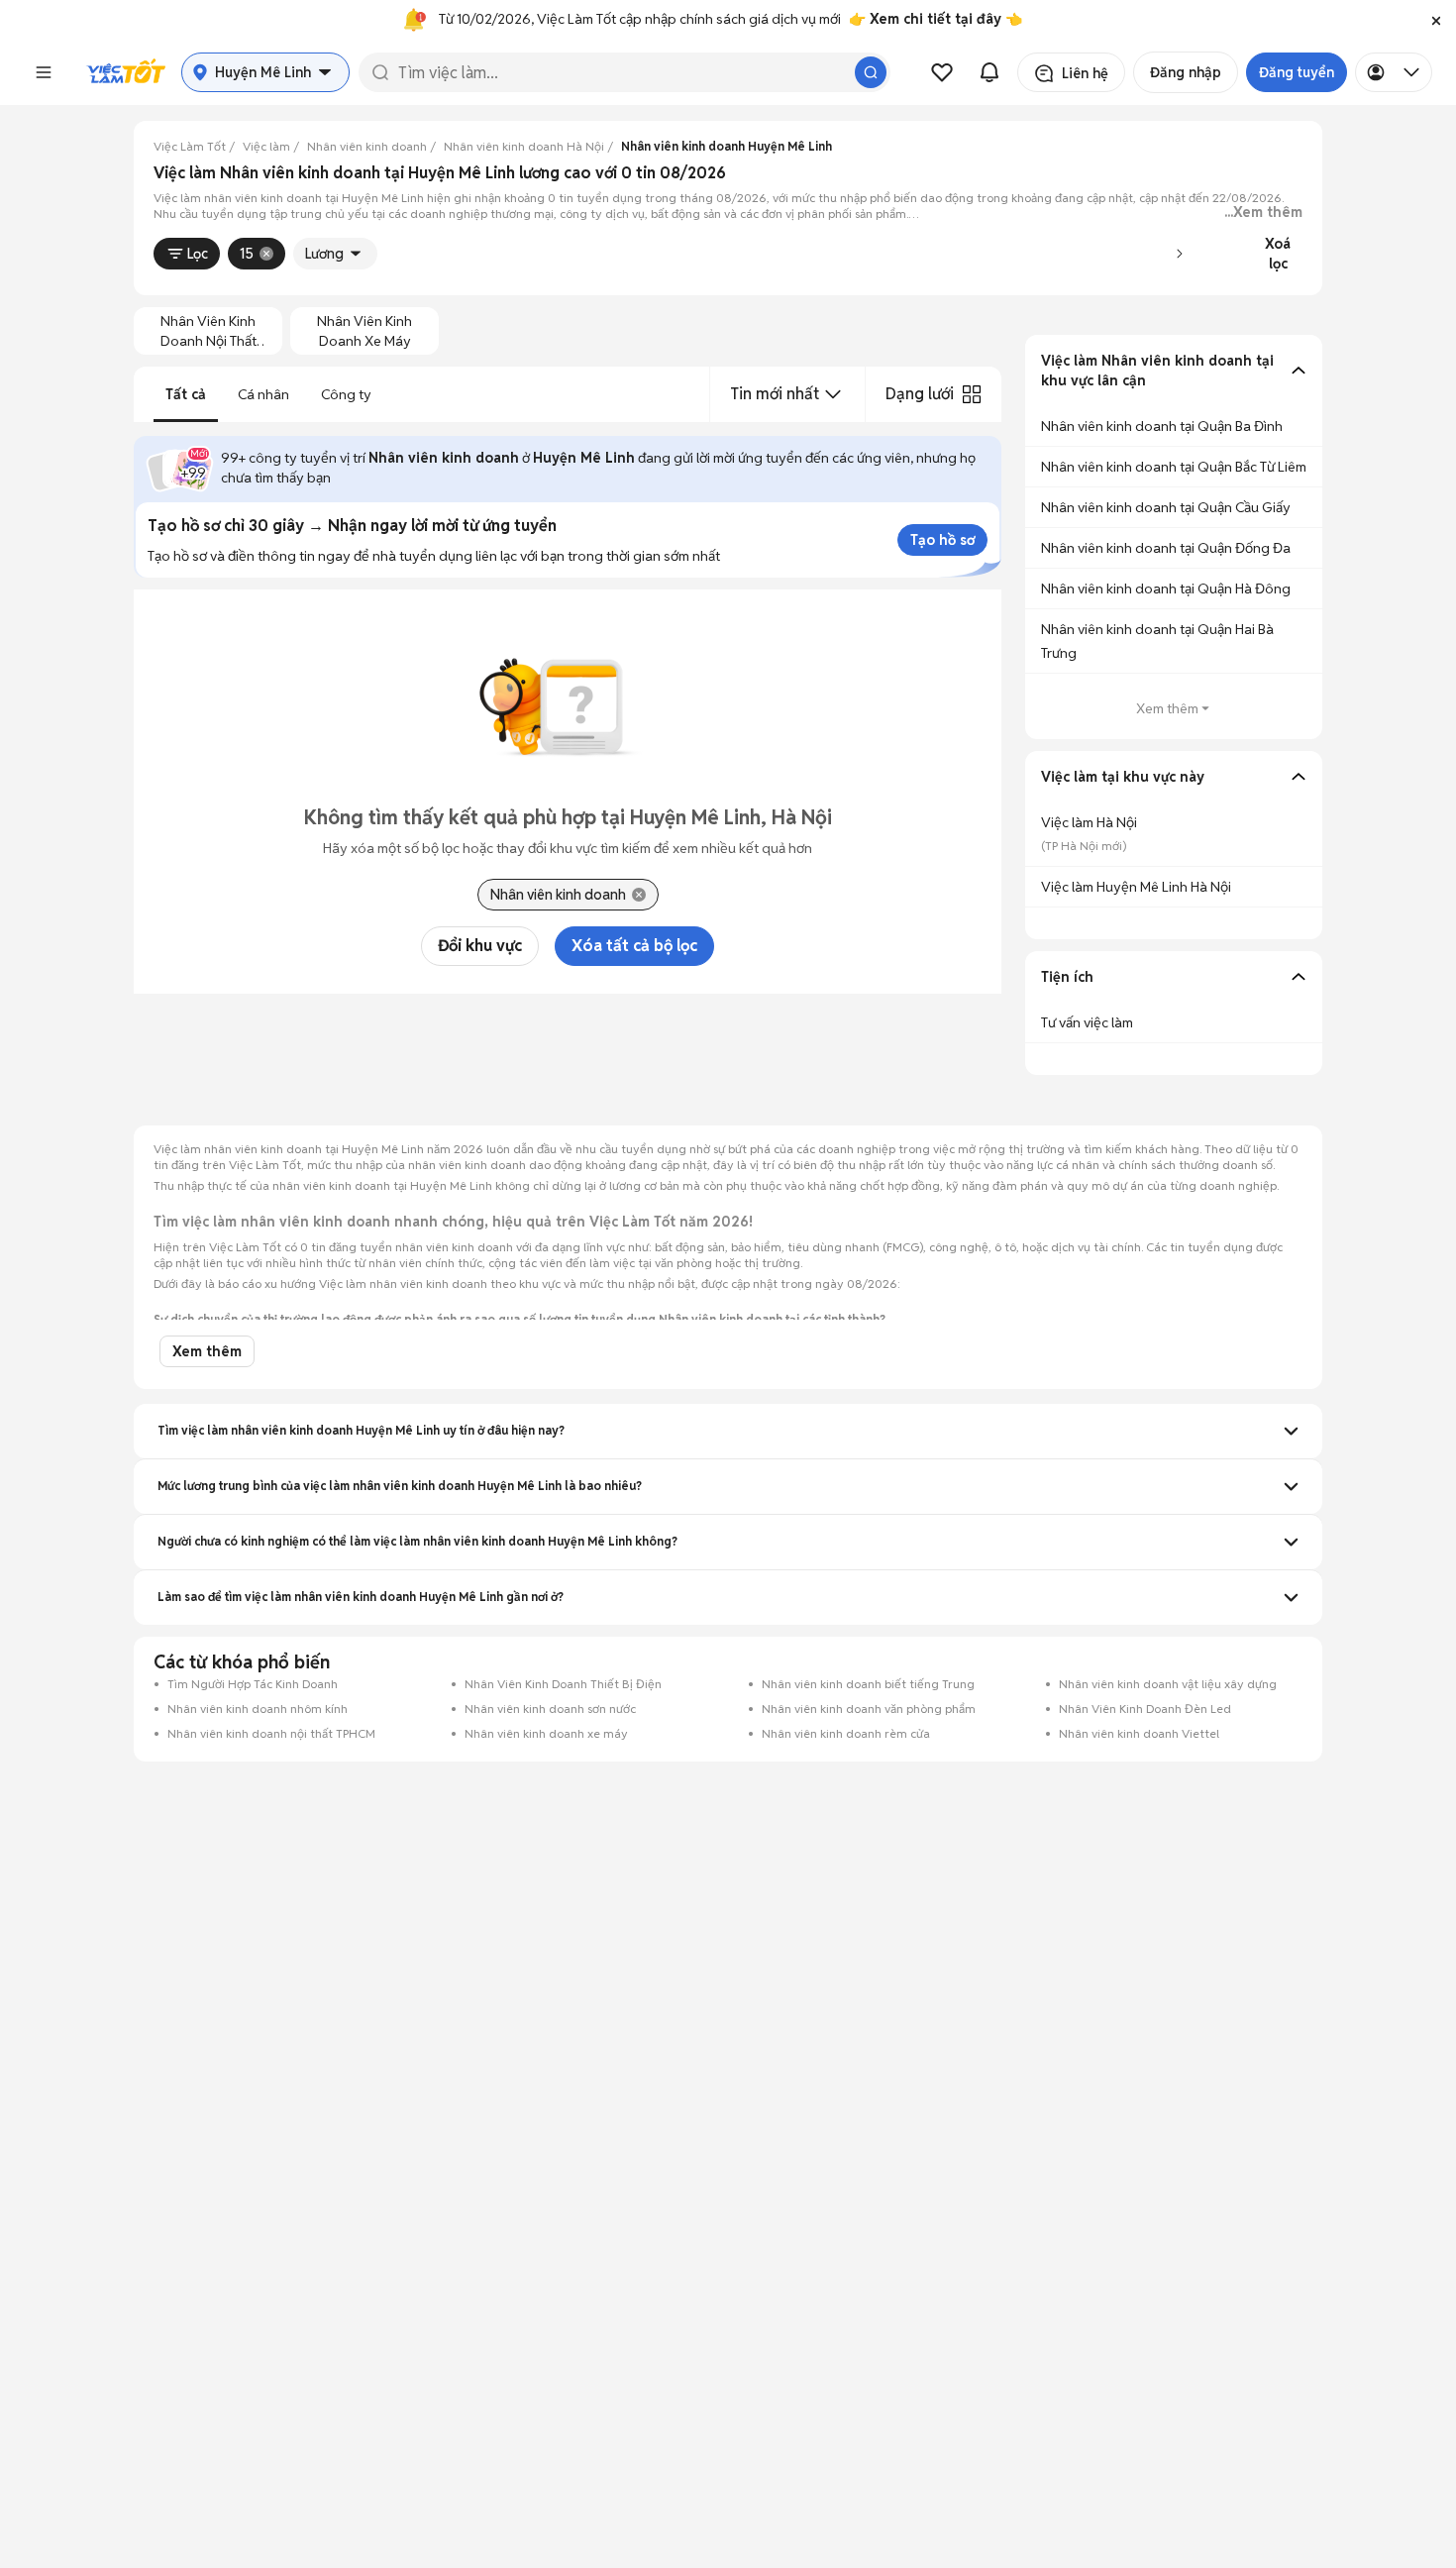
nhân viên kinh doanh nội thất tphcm (208, 331)
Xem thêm (1167, 708)
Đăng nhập (1186, 72)
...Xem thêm (1263, 212)
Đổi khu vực (480, 946)
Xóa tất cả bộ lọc (634, 946)
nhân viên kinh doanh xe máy (364, 331)
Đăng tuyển (1297, 72)
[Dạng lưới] (972, 394)
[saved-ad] (942, 72)
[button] (1436, 20)
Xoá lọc (1278, 254)
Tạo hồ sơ (942, 540)
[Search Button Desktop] (871, 72)
